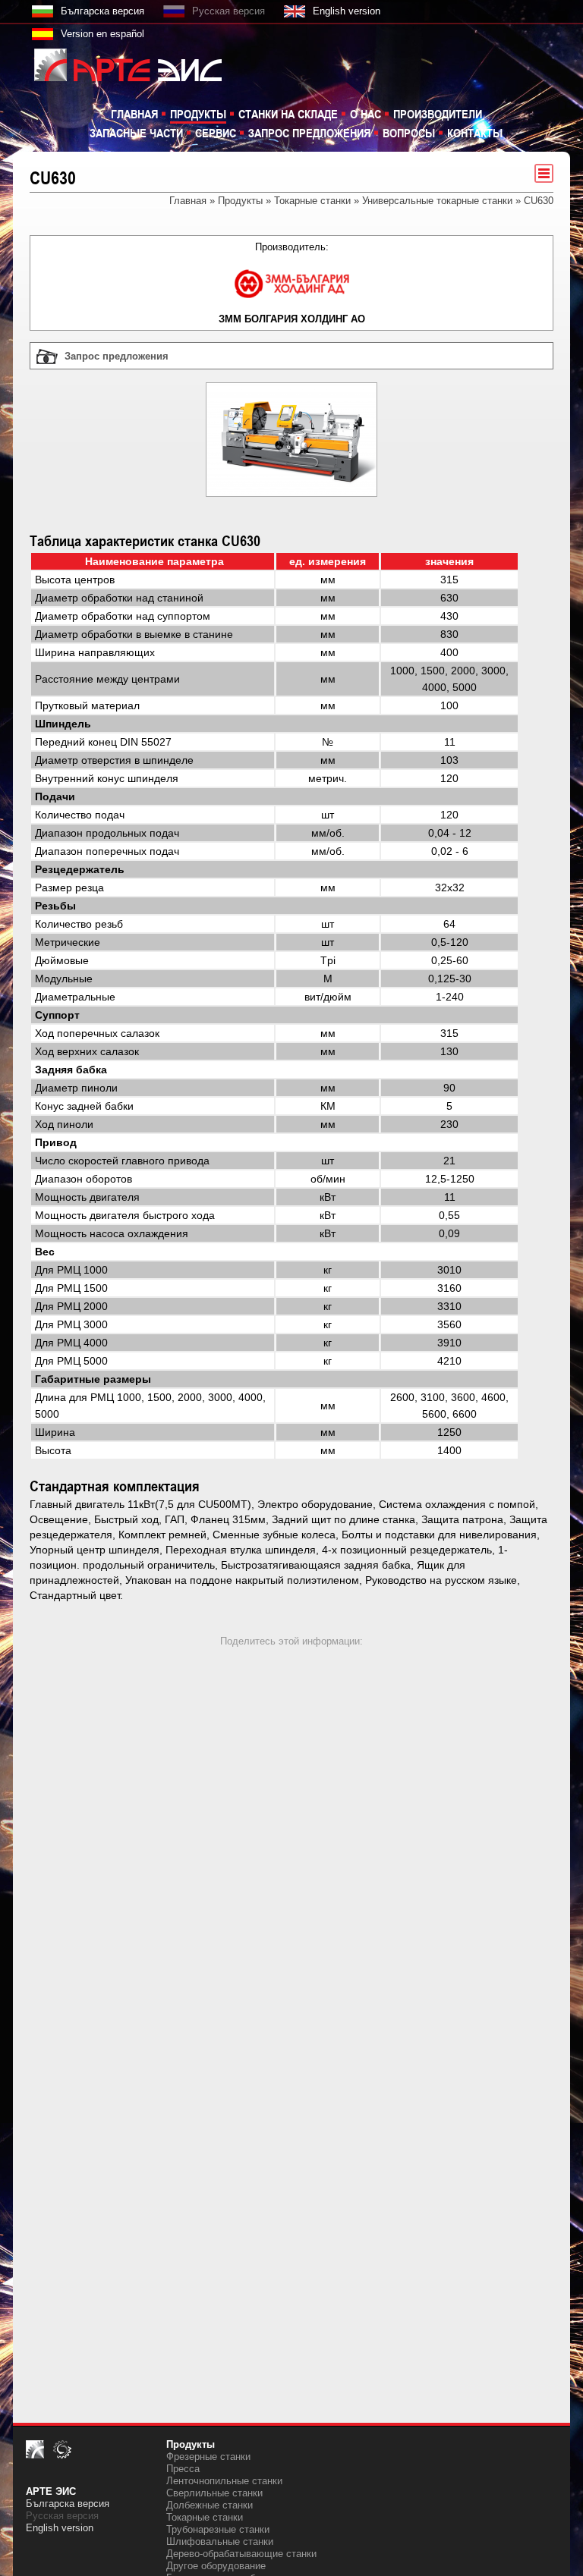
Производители (438, 114)
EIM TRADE (119, 64)
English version (347, 11)
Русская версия (228, 11)
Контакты (475, 133)
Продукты (198, 114)
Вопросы (409, 133)
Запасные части (136, 133)
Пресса (183, 2469)
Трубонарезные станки (218, 2529)
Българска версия (102, 11)
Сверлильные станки (214, 2493)
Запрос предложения (309, 133)
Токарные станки (312, 201)
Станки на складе (288, 114)
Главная (134, 114)
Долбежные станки (210, 2505)
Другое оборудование (216, 2566)
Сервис (216, 133)
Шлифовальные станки (220, 2541)
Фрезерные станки (208, 2457)
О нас (366, 114)
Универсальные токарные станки (437, 201)
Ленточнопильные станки (224, 2481)
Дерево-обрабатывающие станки (241, 2554)
